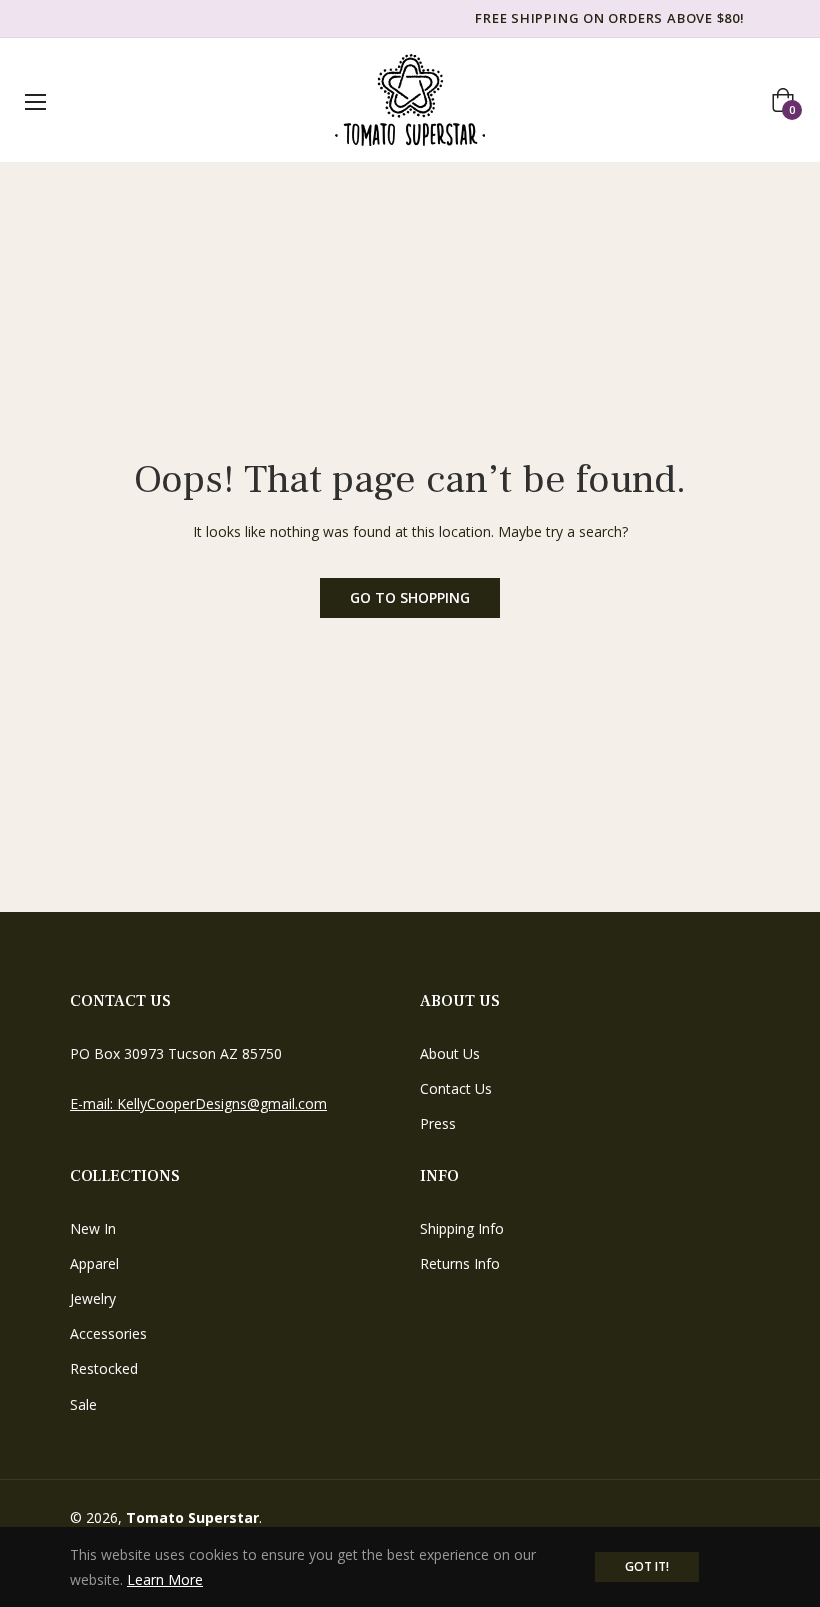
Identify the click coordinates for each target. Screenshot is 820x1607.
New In (93, 1228)
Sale (83, 1404)
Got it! (647, 1566)
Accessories (108, 1333)
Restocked (104, 1368)
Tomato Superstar (192, 1517)
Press (438, 1123)
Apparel (94, 1263)
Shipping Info (462, 1228)
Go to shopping (410, 597)
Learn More (165, 1579)
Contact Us (456, 1088)
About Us (450, 1053)
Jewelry (93, 1298)
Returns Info (460, 1263)
